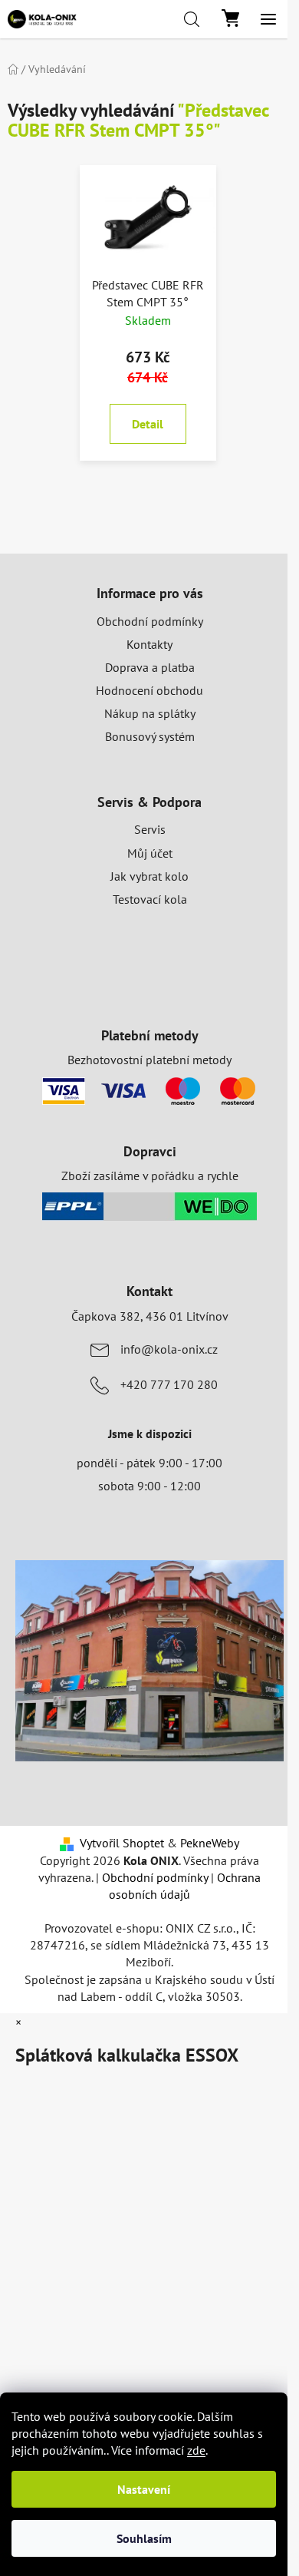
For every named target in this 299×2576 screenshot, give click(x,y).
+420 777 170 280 (169, 1384)
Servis (150, 829)
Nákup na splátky (150, 713)
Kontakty (149, 644)
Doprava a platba (150, 667)
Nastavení (144, 2489)
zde (196, 2450)
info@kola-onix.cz (169, 1349)
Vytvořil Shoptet (122, 1843)
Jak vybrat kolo (149, 876)
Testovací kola (150, 899)
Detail (148, 424)
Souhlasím (144, 2538)
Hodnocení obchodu (149, 690)
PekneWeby (210, 1843)
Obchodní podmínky (150, 621)
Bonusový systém (150, 736)
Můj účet (150, 853)
